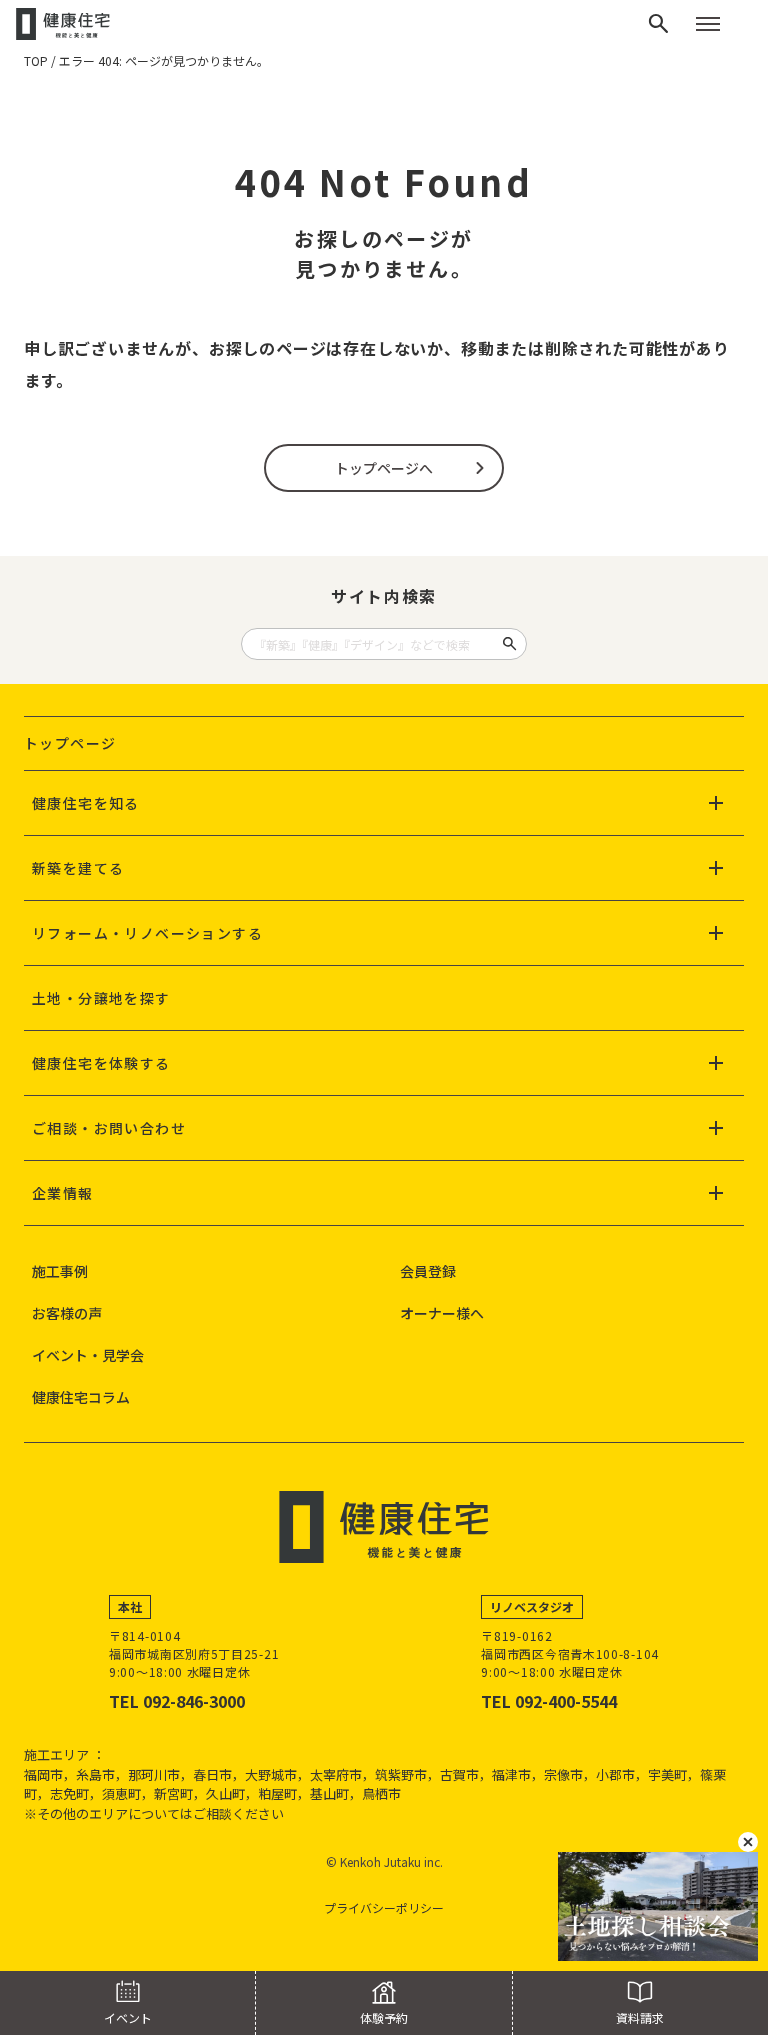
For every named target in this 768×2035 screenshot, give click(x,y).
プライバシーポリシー (384, 1907)
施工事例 (60, 1271)
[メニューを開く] (708, 24)
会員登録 (428, 1271)
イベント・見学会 (88, 1355)
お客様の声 (67, 1313)
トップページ (70, 743)
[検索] (659, 24)
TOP (36, 60)
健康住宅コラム (81, 1397)
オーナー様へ (442, 1313)
